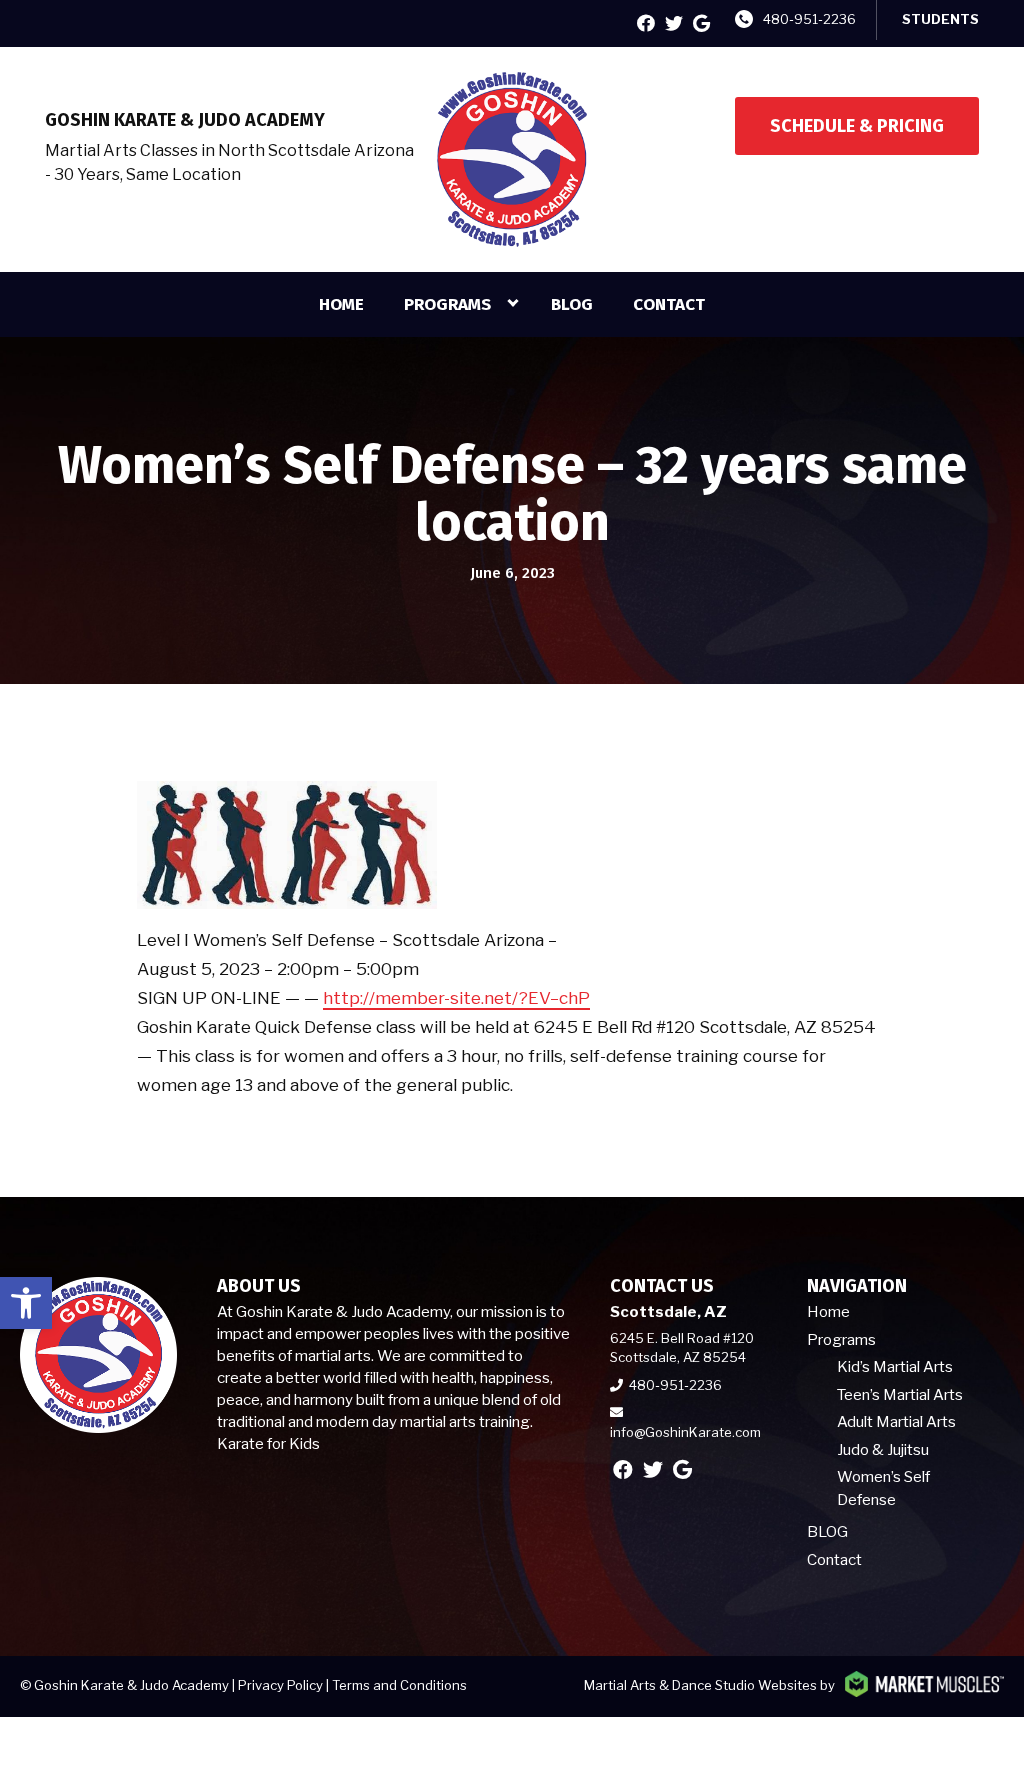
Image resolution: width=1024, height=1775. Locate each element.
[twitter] (674, 23)
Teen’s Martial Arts (900, 1395)
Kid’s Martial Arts (895, 1367)
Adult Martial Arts (896, 1422)
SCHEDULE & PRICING (857, 126)
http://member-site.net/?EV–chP (456, 998)
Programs (447, 304)
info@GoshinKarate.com (685, 1432)
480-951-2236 (809, 19)
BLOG (572, 304)
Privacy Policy (280, 1685)
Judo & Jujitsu (883, 1450)
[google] (701, 23)
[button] (26, 1303)
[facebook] (646, 23)
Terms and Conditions (399, 1685)
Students (940, 19)
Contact (669, 304)
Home (341, 304)
